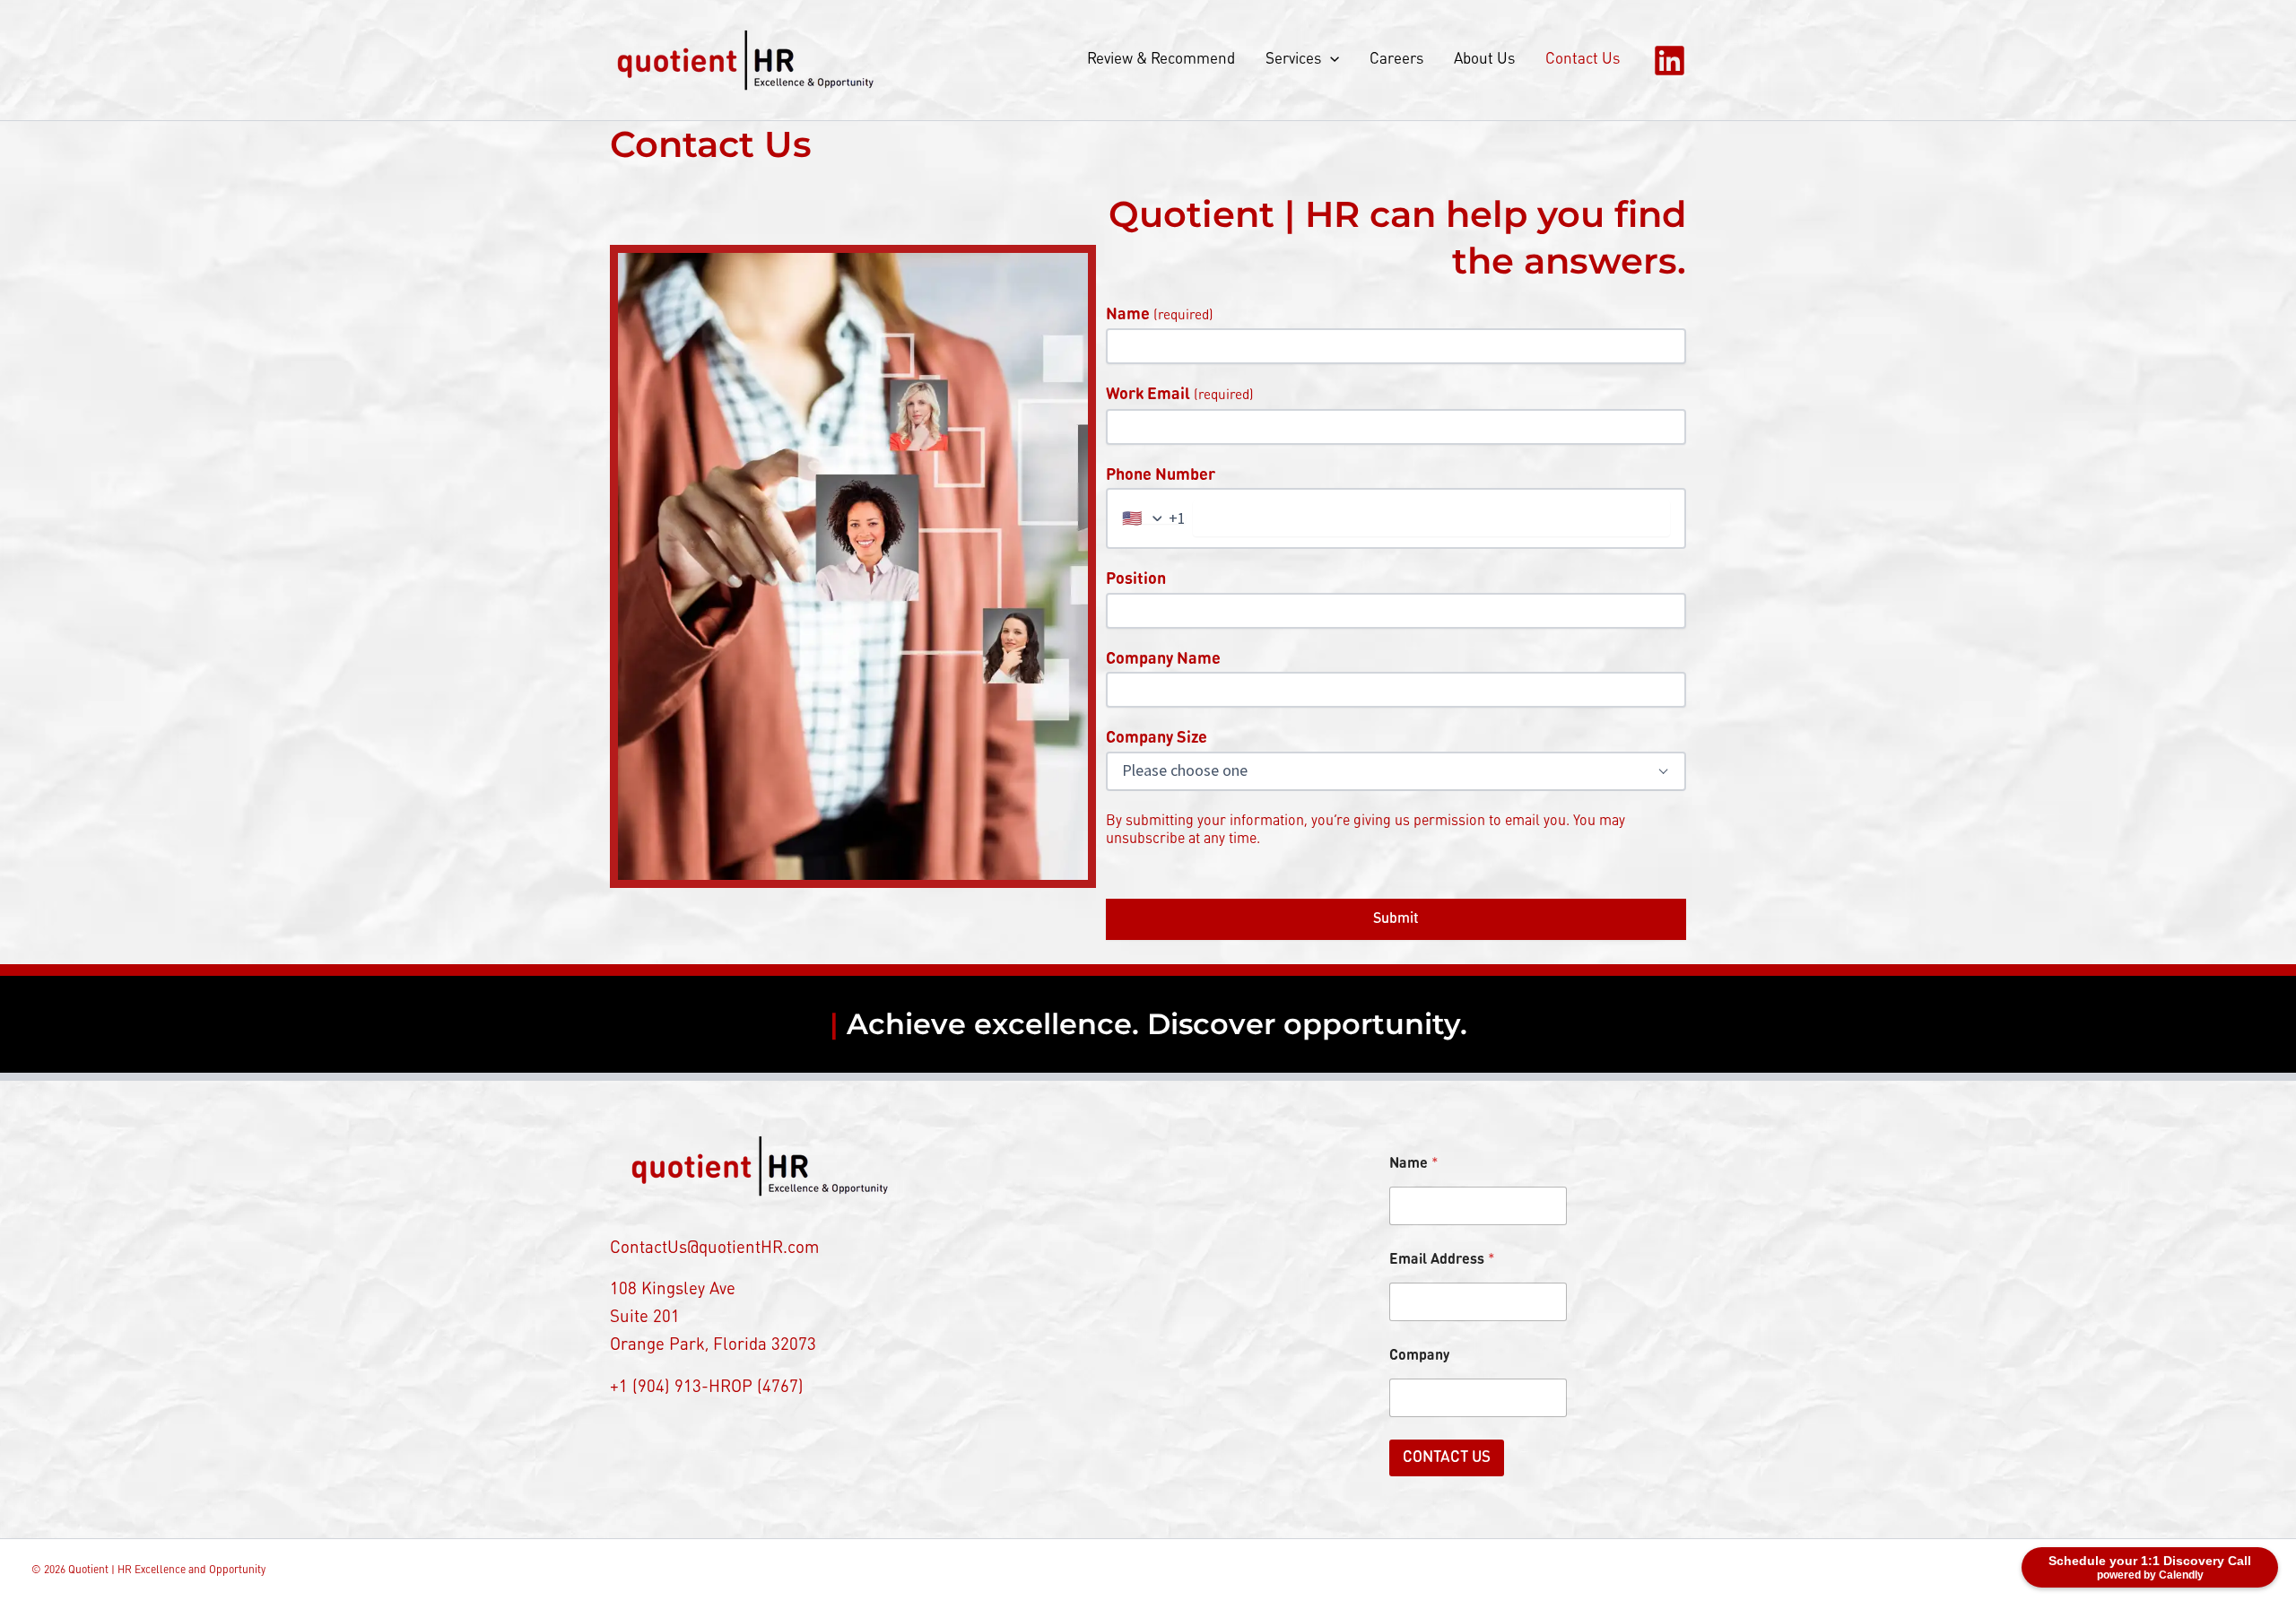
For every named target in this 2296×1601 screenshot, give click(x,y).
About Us (1484, 60)
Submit (1396, 919)
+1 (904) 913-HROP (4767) (707, 1388)
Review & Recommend (1161, 60)
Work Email (1180, 395)
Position (1136, 579)
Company (1419, 1356)
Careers (1396, 60)
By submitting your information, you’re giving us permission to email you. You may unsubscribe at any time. (1365, 831)
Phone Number (1161, 475)
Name (1160, 315)
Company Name (1163, 659)
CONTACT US (1447, 1458)
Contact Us (1583, 60)
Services (1293, 60)
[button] (1330, 60)
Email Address (1442, 1260)
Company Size (1157, 738)
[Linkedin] (1670, 61)
